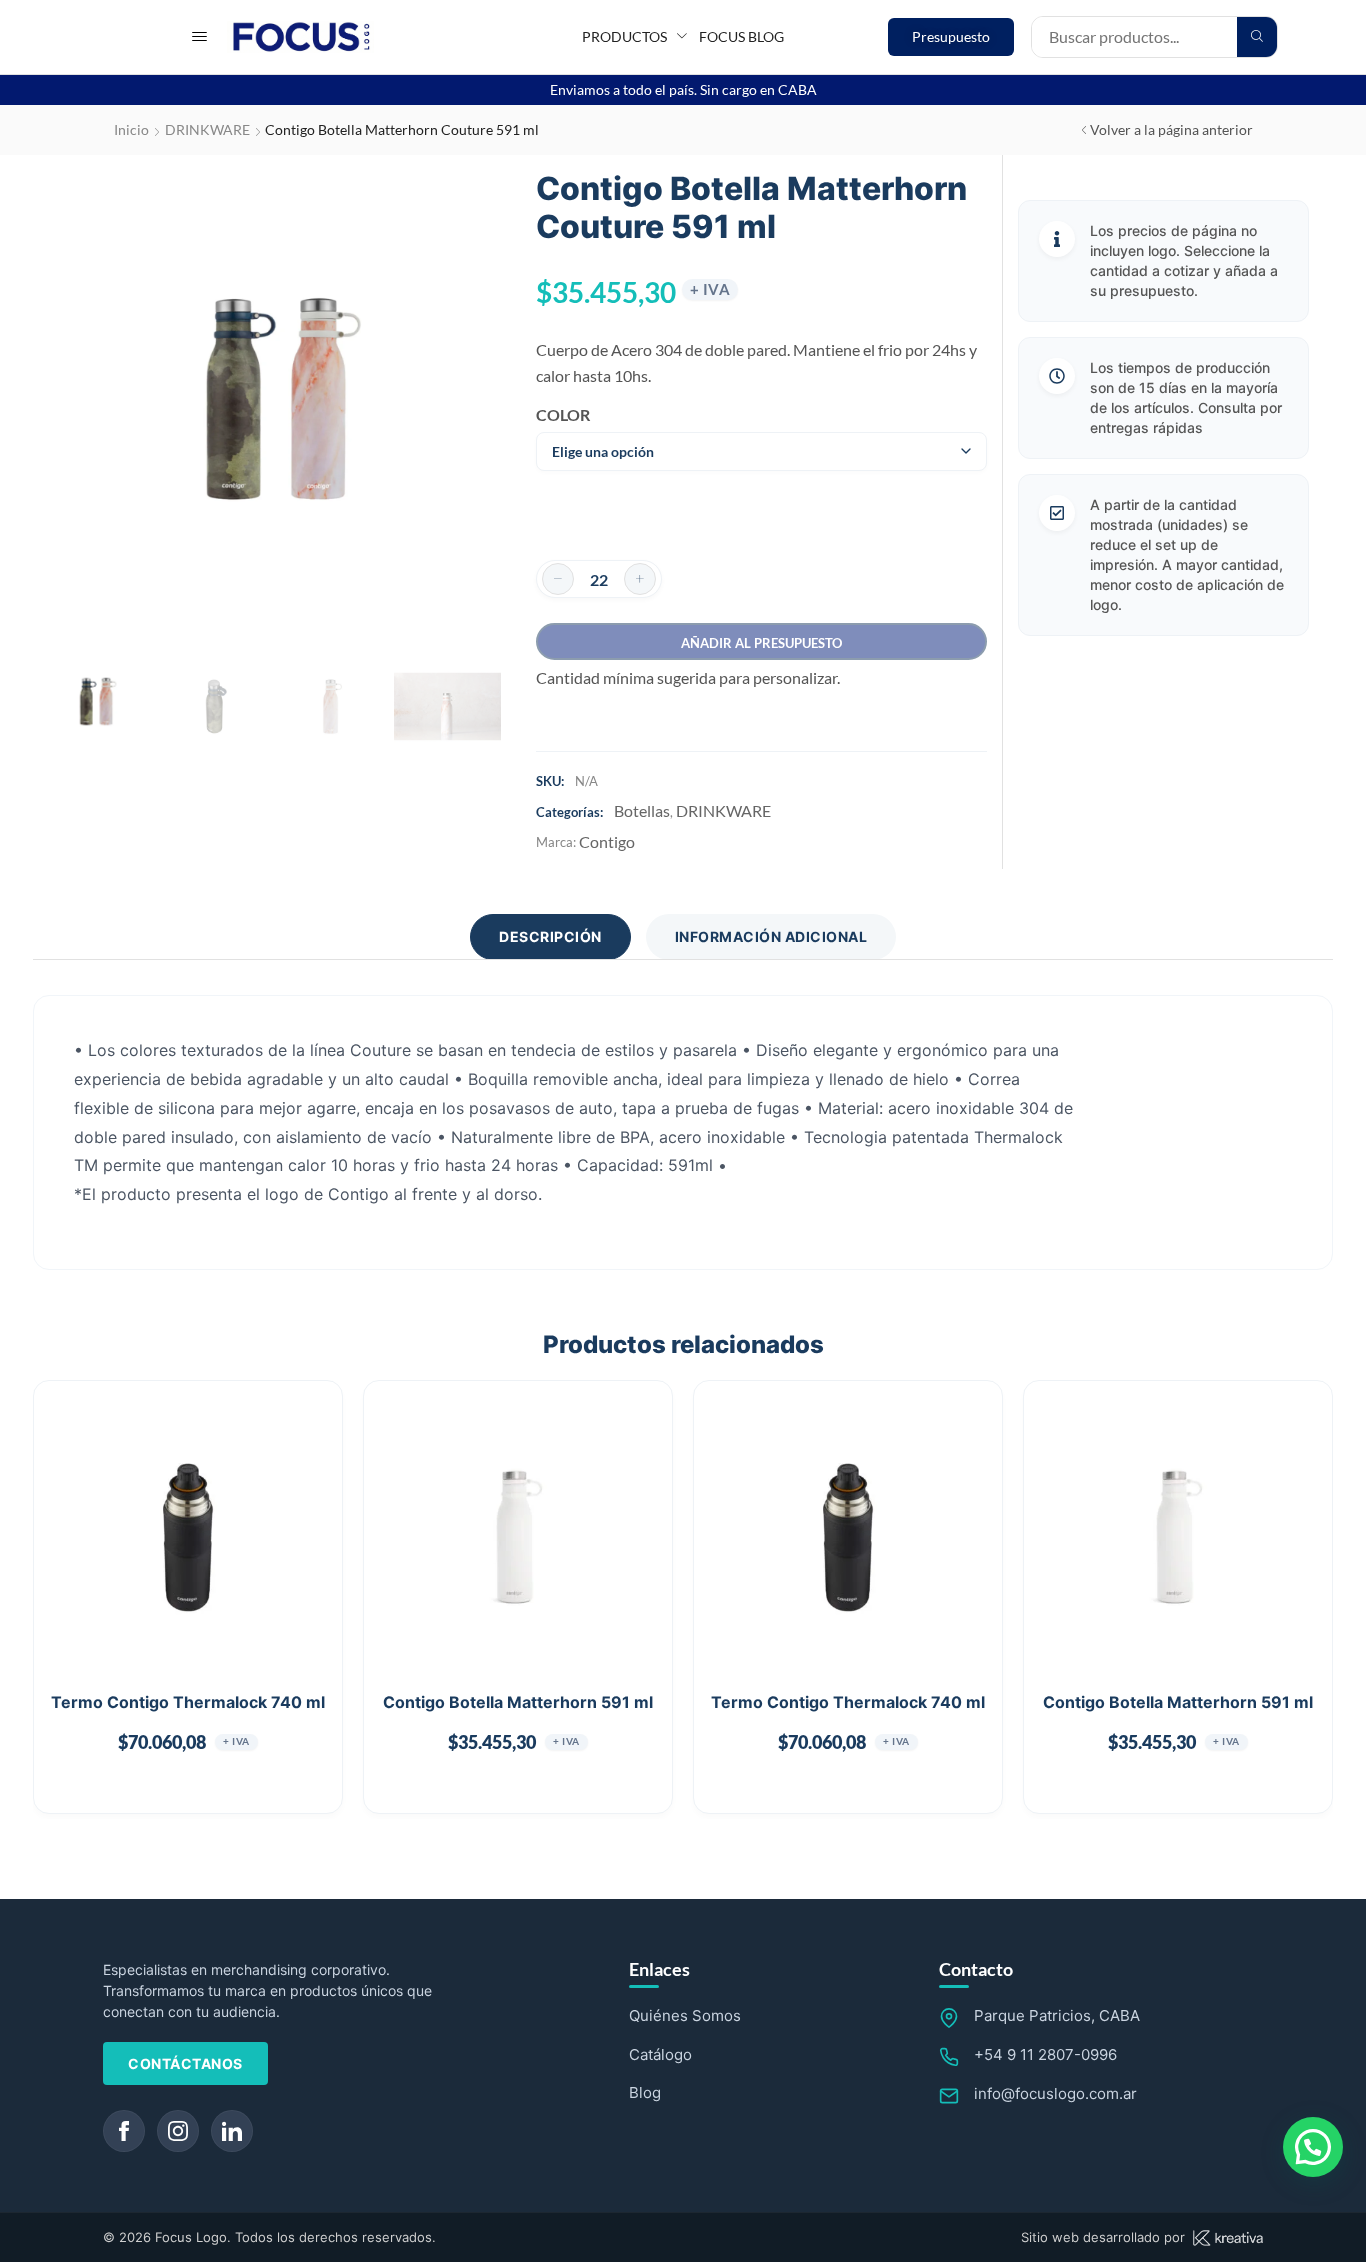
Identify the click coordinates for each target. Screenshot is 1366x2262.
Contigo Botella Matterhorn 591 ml (518, 1702)
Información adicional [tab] (771, 936)
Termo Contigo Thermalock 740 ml (188, 1702)
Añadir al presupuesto (761, 643)
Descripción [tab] (550, 936)
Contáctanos (185, 2063)
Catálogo (660, 2054)
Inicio (131, 129)
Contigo (607, 841)
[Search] (1257, 37)
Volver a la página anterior (1171, 129)
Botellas (642, 810)
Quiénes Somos (685, 2015)
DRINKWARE (207, 129)
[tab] (550, 937)
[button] (199, 36)
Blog (645, 2092)
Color (563, 414)
